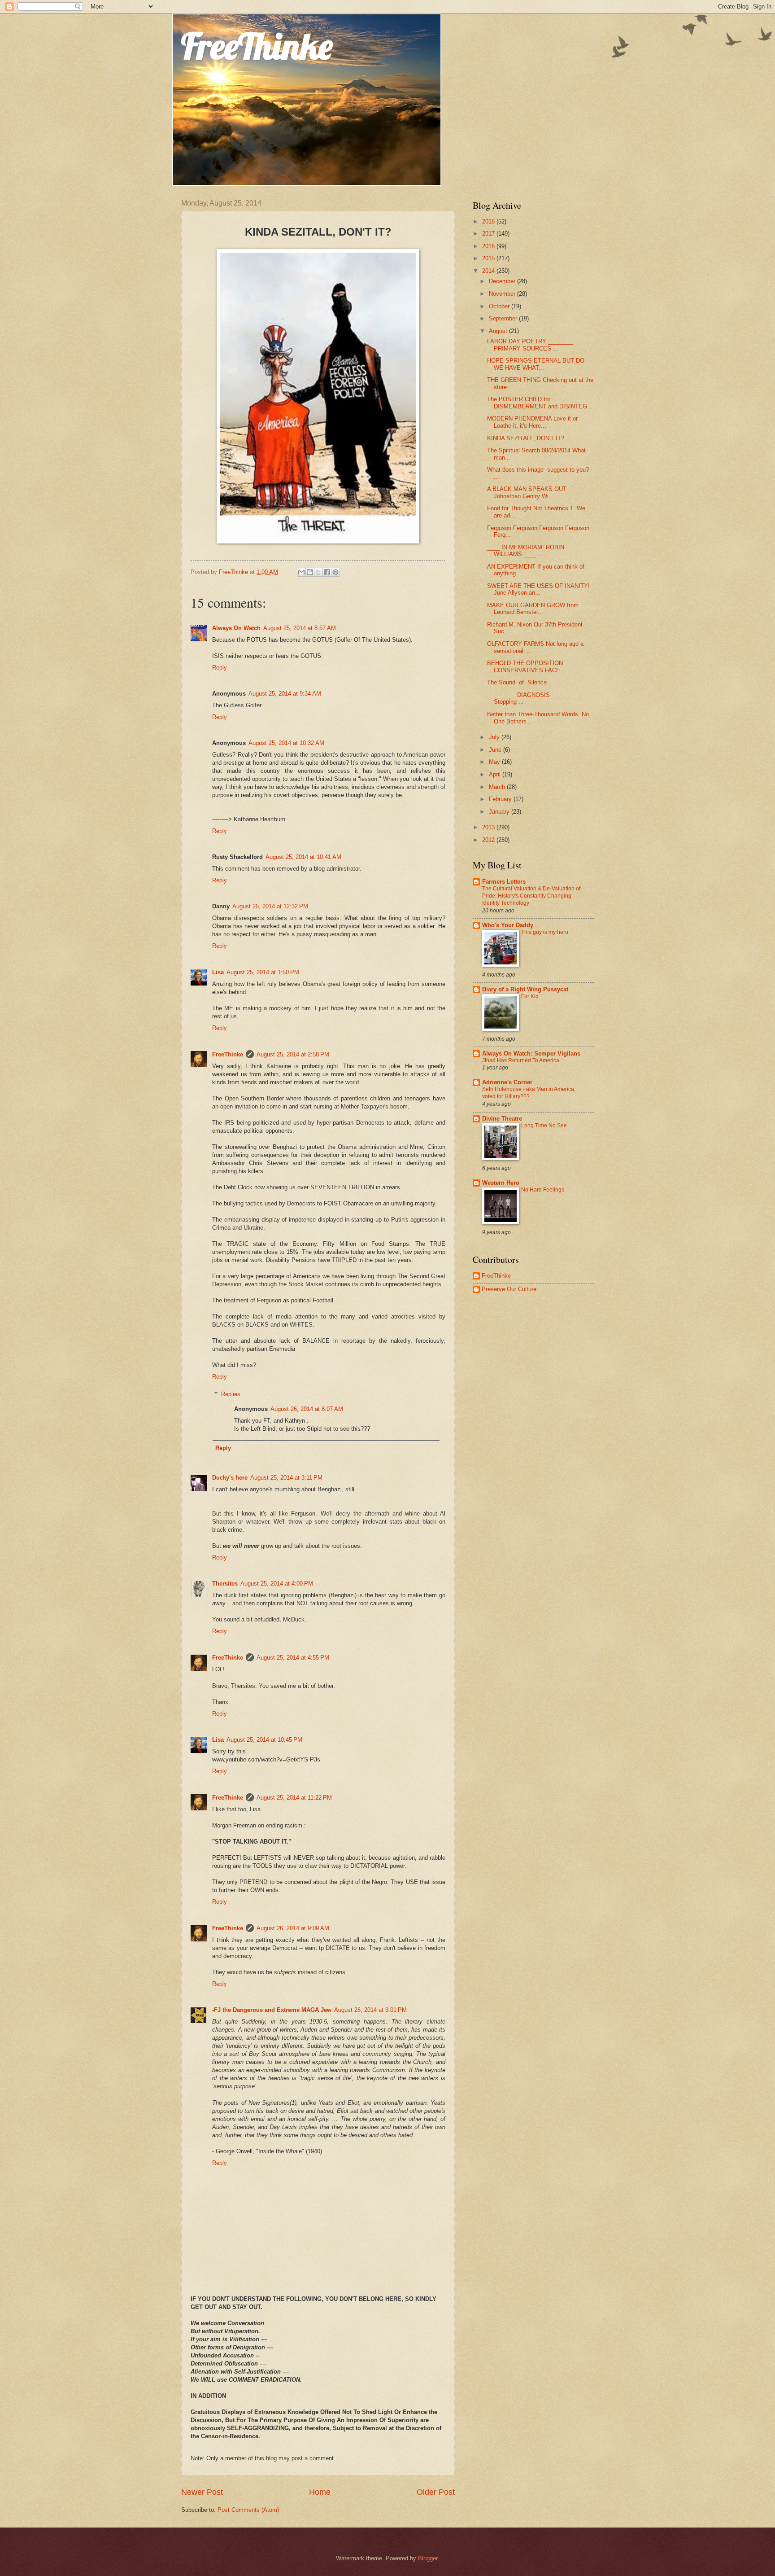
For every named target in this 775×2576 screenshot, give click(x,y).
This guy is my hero (545, 932)
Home (320, 2492)
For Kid (530, 996)
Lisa (218, 972)
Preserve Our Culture (509, 1289)
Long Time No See (544, 1126)
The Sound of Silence (517, 682)
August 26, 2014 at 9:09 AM (293, 1928)
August (499, 331)
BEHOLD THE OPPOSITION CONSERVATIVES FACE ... (527, 666)
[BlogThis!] (310, 572)
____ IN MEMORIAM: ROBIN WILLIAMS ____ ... (526, 551)
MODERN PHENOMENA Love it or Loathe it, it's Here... (532, 422)
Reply (220, 668)
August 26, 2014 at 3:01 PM (370, 2010)
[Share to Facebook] (327, 572)
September (504, 318)
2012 (489, 840)
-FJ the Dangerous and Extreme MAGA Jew (272, 2010)
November (503, 294)
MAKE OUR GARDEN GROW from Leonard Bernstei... (533, 609)
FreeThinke (257, 46)
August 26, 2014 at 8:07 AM (307, 1409)
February (501, 799)
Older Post (436, 2492)
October (500, 306)
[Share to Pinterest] (335, 572)
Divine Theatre (502, 1119)
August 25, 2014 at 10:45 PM (264, 1740)
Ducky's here (230, 1478)
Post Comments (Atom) (248, 2510)
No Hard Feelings (543, 1190)
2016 (489, 246)
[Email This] (301, 572)
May (495, 762)
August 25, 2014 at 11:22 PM (294, 1798)
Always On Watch (236, 628)
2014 (489, 271)
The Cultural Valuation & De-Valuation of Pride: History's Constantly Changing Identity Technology (531, 896)
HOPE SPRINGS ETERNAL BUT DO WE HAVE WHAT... (536, 364)
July (495, 737)
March (498, 787)
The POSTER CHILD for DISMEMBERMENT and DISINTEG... (540, 403)
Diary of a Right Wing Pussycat (525, 989)
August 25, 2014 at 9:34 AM (285, 694)
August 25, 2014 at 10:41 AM (303, 857)
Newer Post (202, 2492)
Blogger (428, 2558)
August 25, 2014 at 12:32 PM (270, 906)
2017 (489, 234)
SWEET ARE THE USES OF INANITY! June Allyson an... (538, 589)
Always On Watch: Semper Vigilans (531, 1054)
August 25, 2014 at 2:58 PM (293, 1054)
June (496, 750)
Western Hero (501, 1183)
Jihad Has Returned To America (521, 1060)
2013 (489, 827)
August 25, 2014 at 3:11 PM (286, 1478)
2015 (489, 258)
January (500, 812)
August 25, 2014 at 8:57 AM (300, 628)
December (503, 281)
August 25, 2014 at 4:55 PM (293, 1658)
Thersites (225, 1584)
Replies (231, 1394)
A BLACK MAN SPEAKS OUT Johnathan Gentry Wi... (527, 492)
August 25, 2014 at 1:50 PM (263, 972)
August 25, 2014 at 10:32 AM (286, 743)
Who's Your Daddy (508, 925)
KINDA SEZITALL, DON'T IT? (526, 438)
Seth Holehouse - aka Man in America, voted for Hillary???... (529, 1093)
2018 (489, 221)
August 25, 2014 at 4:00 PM (277, 1584)
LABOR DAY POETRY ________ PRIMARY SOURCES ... (530, 345)
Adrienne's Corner (507, 1082)
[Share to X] (318, 572)
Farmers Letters (504, 882)
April (496, 774)
